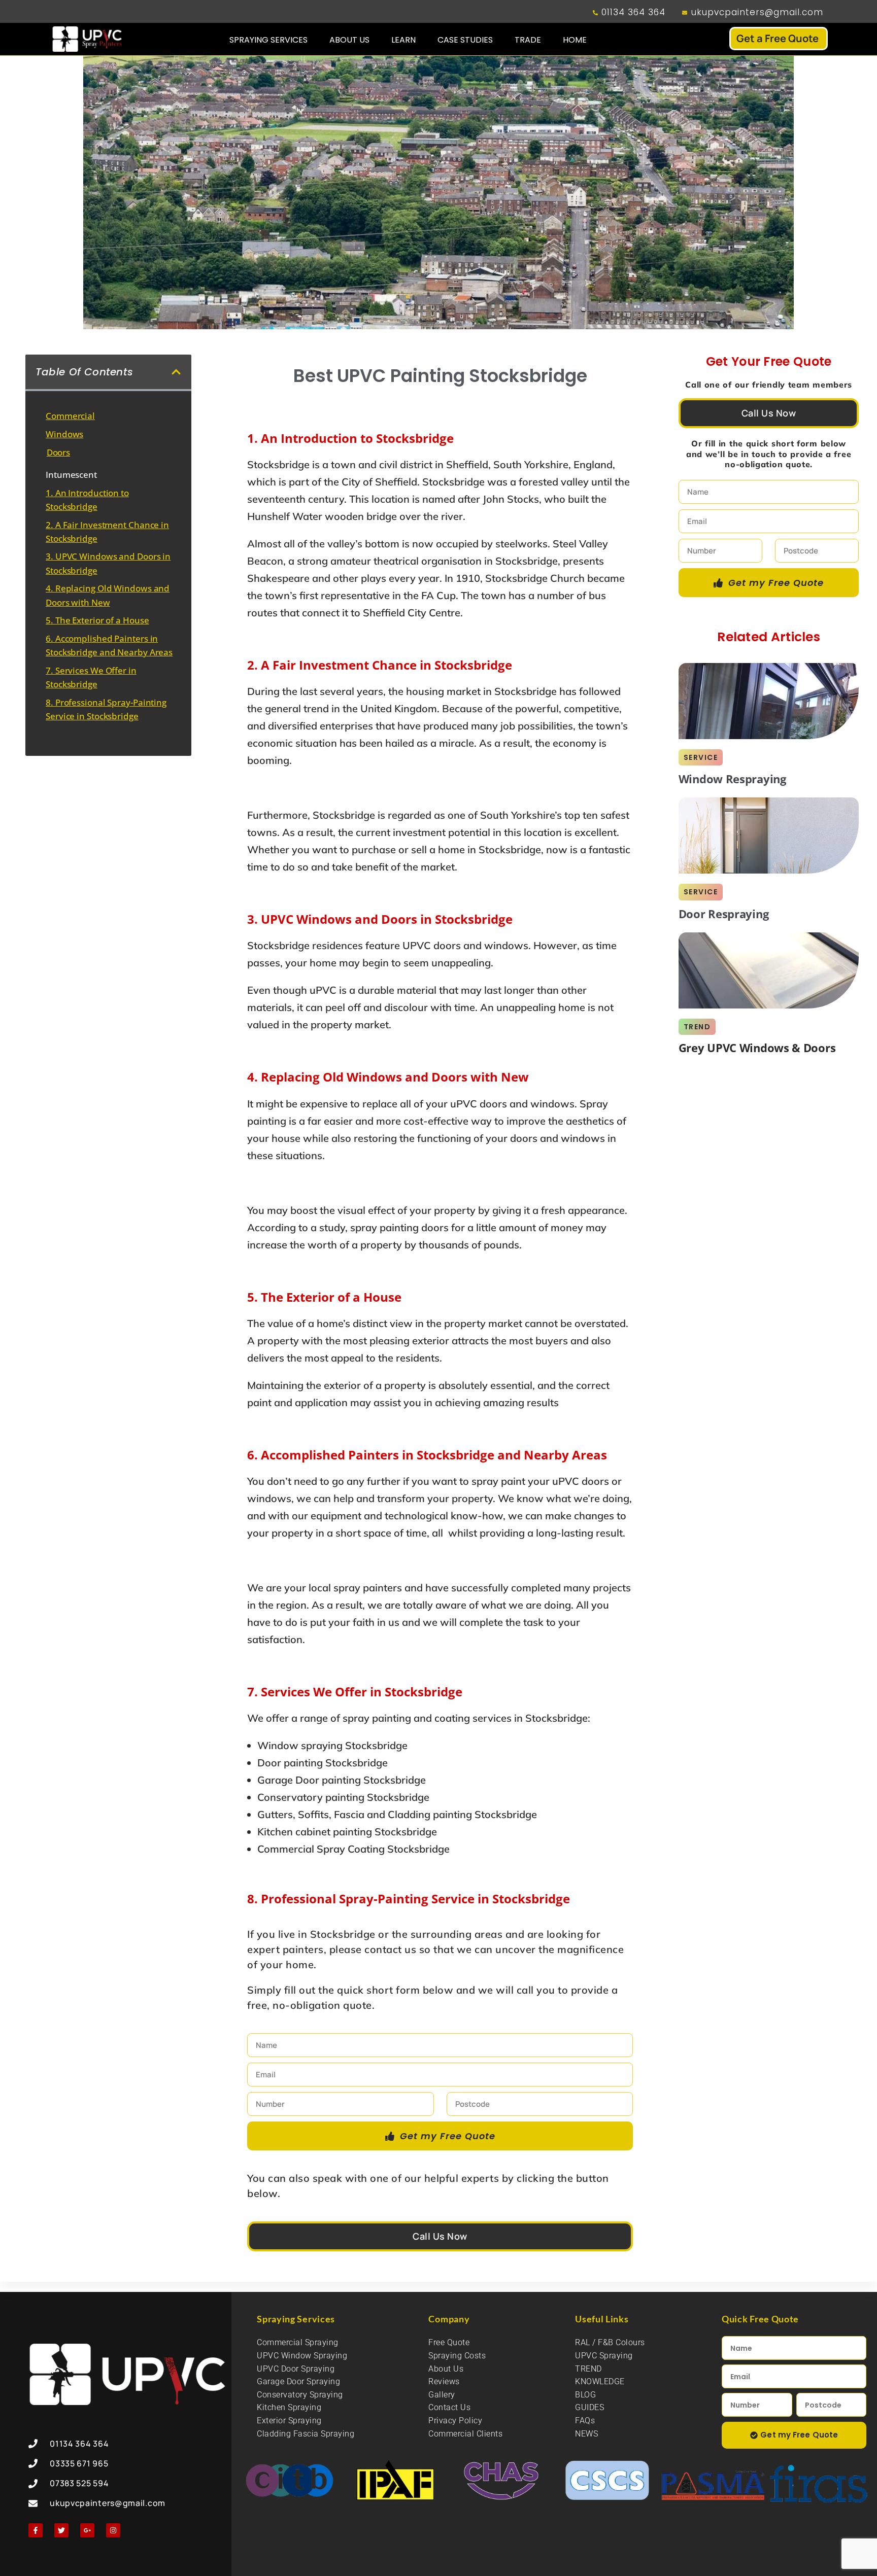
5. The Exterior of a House (97, 620)
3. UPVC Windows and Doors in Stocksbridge (108, 563)
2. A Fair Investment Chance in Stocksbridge (107, 532)
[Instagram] (113, 2530)
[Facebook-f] (36, 2530)
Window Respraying (732, 779)
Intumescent (71, 475)
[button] (176, 372)
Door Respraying (724, 914)
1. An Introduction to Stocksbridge (87, 500)
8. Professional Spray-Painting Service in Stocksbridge (106, 709)
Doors (59, 452)
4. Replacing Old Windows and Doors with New (108, 595)
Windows (64, 434)
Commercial (70, 416)
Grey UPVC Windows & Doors (757, 1048)
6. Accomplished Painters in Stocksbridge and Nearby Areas (109, 645)
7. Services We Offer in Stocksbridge (91, 677)
